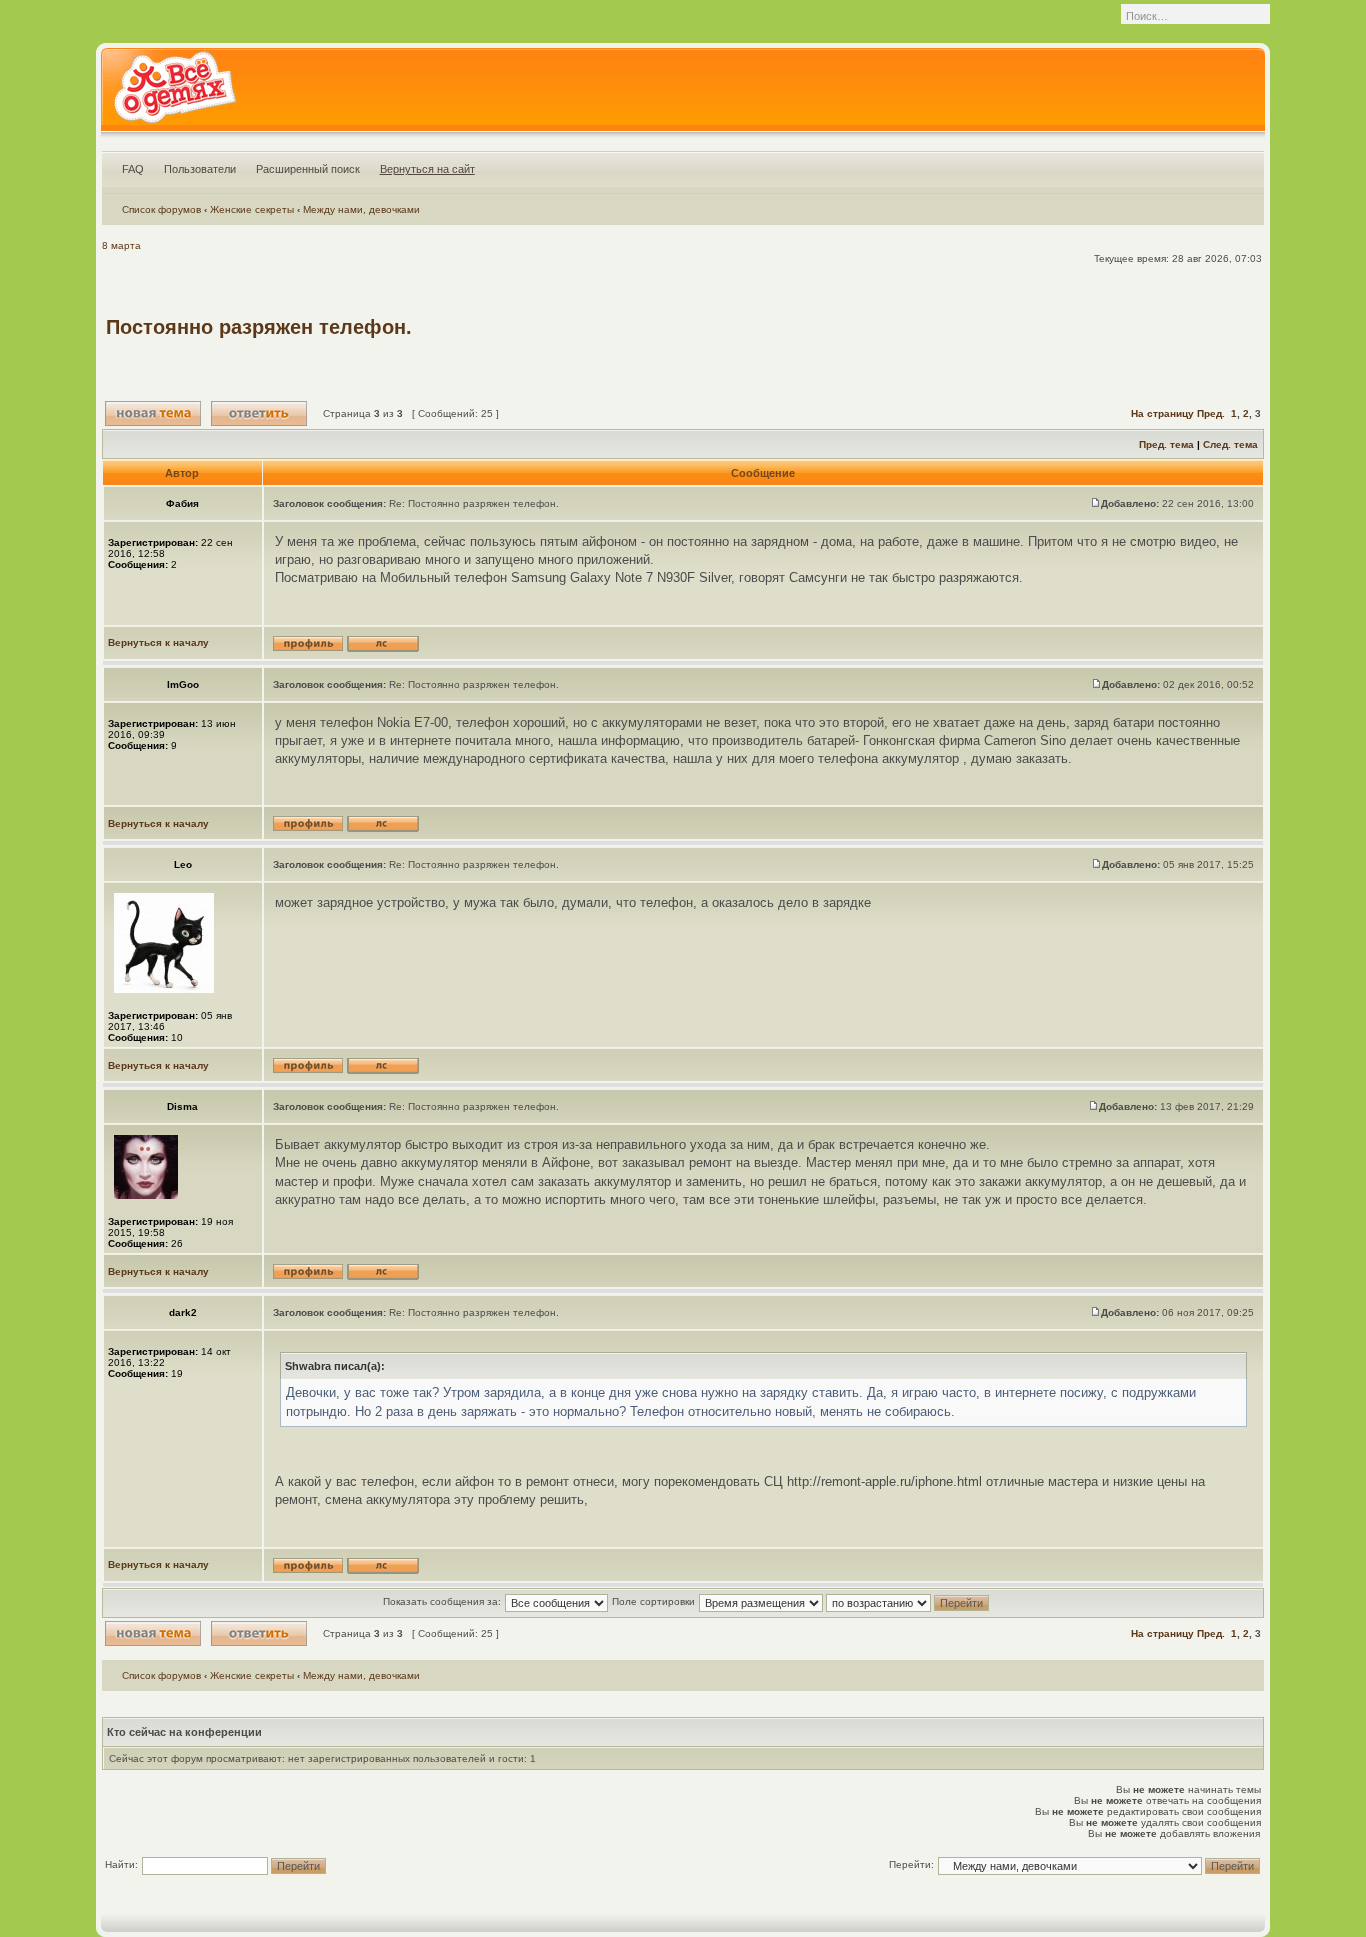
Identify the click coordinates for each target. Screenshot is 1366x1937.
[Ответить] (259, 413)
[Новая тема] (153, 413)
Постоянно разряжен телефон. (259, 327)
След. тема (1230, 444)
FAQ (133, 169)
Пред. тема (1166, 444)
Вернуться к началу (158, 642)
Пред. (1211, 413)
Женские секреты (252, 209)
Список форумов (161, 209)
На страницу (1162, 413)
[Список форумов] (174, 94)
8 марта (121, 245)
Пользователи (200, 169)
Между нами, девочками (361, 209)
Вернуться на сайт (427, 169)
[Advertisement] (896, 327)
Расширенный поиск (308, 169)
